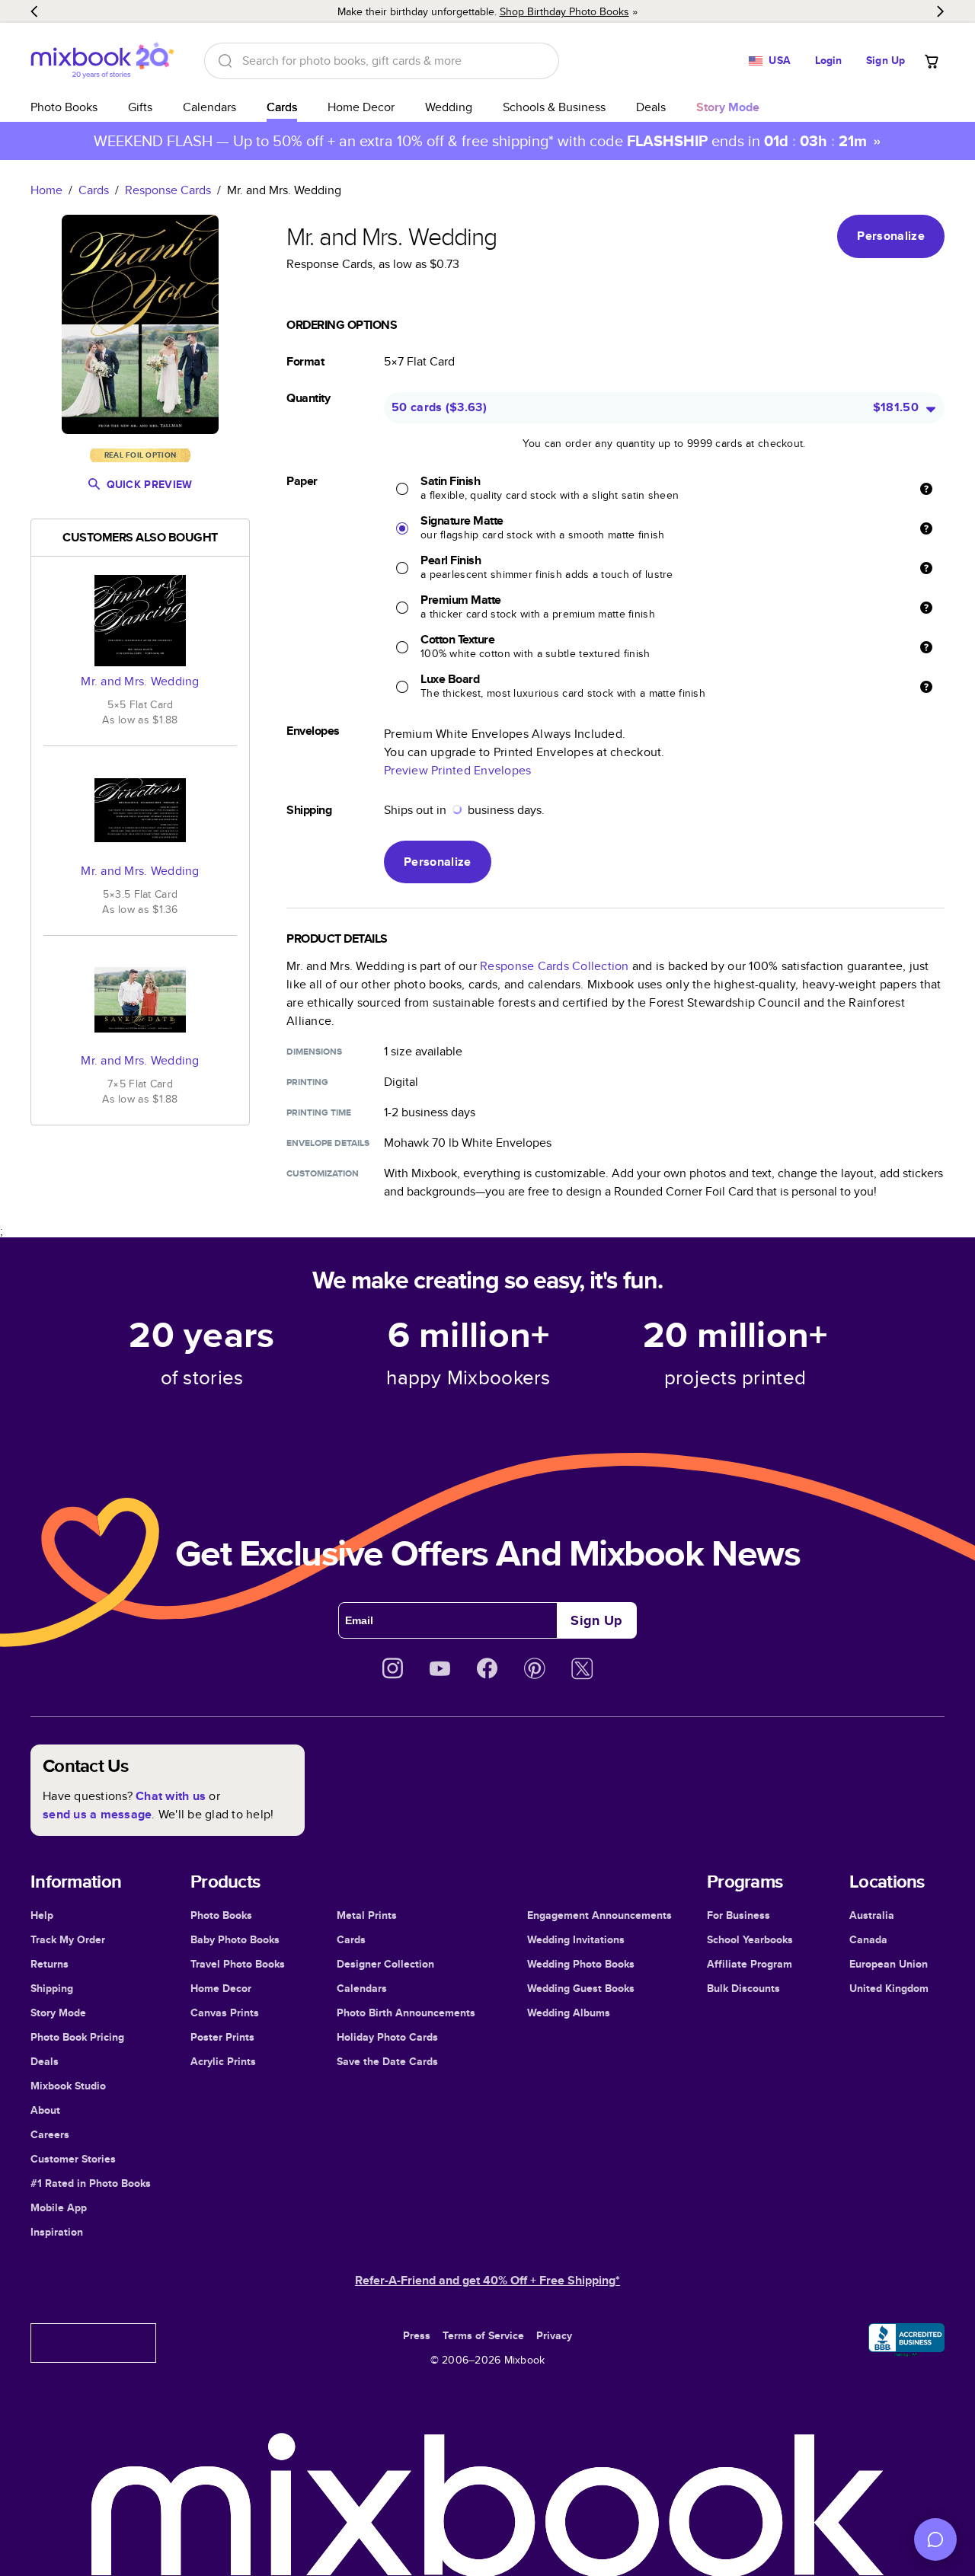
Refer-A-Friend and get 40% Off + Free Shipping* (487, 2280)
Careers (50, 2134)
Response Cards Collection (554, 966)
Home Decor (361, 107)
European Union (889, 1964)
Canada (868, 1939)
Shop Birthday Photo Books (564, 11)
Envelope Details (328, 1143)
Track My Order (68, 1939)
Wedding (449, 107)
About (45, 2110)
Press (417, 2335)
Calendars (209, 107)
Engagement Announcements (599, 1915)
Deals (651, 107)
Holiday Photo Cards (387, 2037)
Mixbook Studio (68, 2086)
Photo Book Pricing (77, 2037)
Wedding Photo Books (581, 1964)
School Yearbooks (750, 1939)
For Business (738, 1915)
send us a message (97, 1814)
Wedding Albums (569, 2013)
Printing (307, 1082)
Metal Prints (367, 1915)
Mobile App (59, 2207)
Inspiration (57, 2232)
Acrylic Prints (223, 2061)
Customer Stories (73, 2159)
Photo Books (64, 107)
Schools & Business (554, 107)
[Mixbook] (102, 61)
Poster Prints (222, 2037)
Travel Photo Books (238, 1964)
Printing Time (319, 1112)
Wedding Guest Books (581, 1988)
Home (46, 190)
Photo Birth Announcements (406, 2013)
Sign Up (885, 60)
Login (829, 60)
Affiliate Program (750, 1964)
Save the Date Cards (387, 2061)
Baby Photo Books (235, 1939)
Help (42, 1915)
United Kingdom (889, 1988)
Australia (872, 1915)
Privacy (554, 2335)
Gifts (140, 107)
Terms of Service (483, 2335)
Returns (50, 1964)
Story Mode (58, 2013)
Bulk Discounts (743, 1988)
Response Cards (168, 190)
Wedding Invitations (576, 1939)
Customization (323, 1173)
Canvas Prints (225, 2013)
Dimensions (314, 1052)
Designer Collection (385, 1964)
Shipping (52, 1988)
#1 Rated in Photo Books (91, 2183)
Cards (282, 107)
